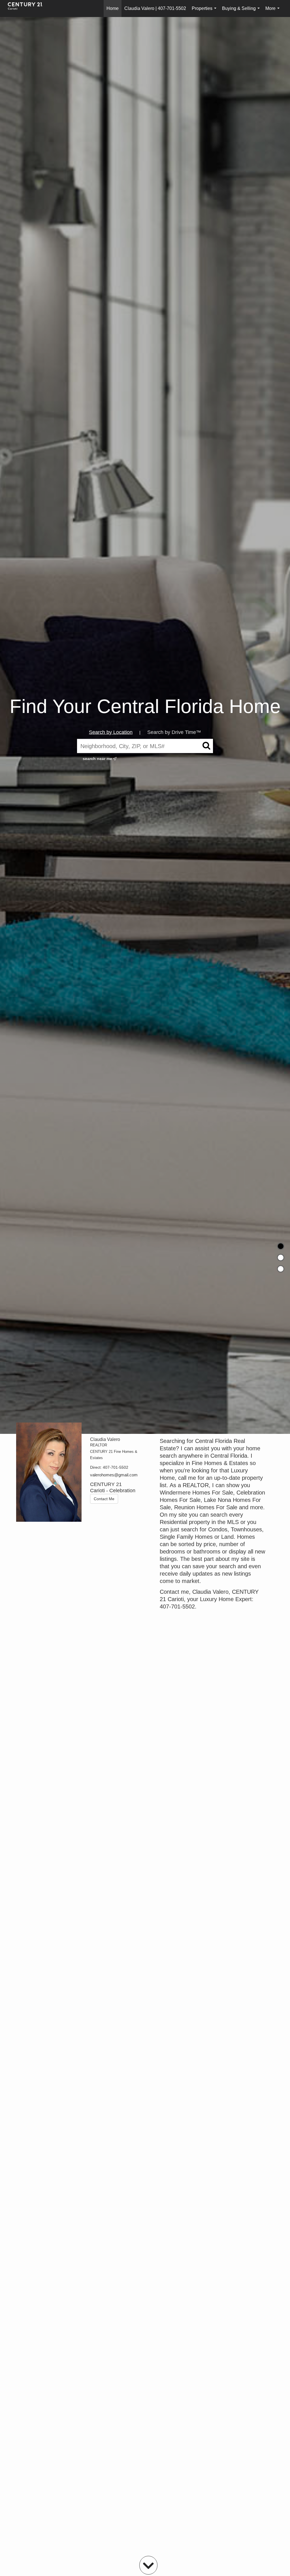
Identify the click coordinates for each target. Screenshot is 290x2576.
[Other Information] (281, 1269)
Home (113, 8)
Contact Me (104, 1499)
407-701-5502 (116, 1467)
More (274, 11)
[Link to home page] (28, 9)
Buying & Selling (242, 11)
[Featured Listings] (281, 1258)
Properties (205, 11)
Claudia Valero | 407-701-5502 (155, 8)
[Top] (281, 1246)
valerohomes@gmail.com (114, 1475)
